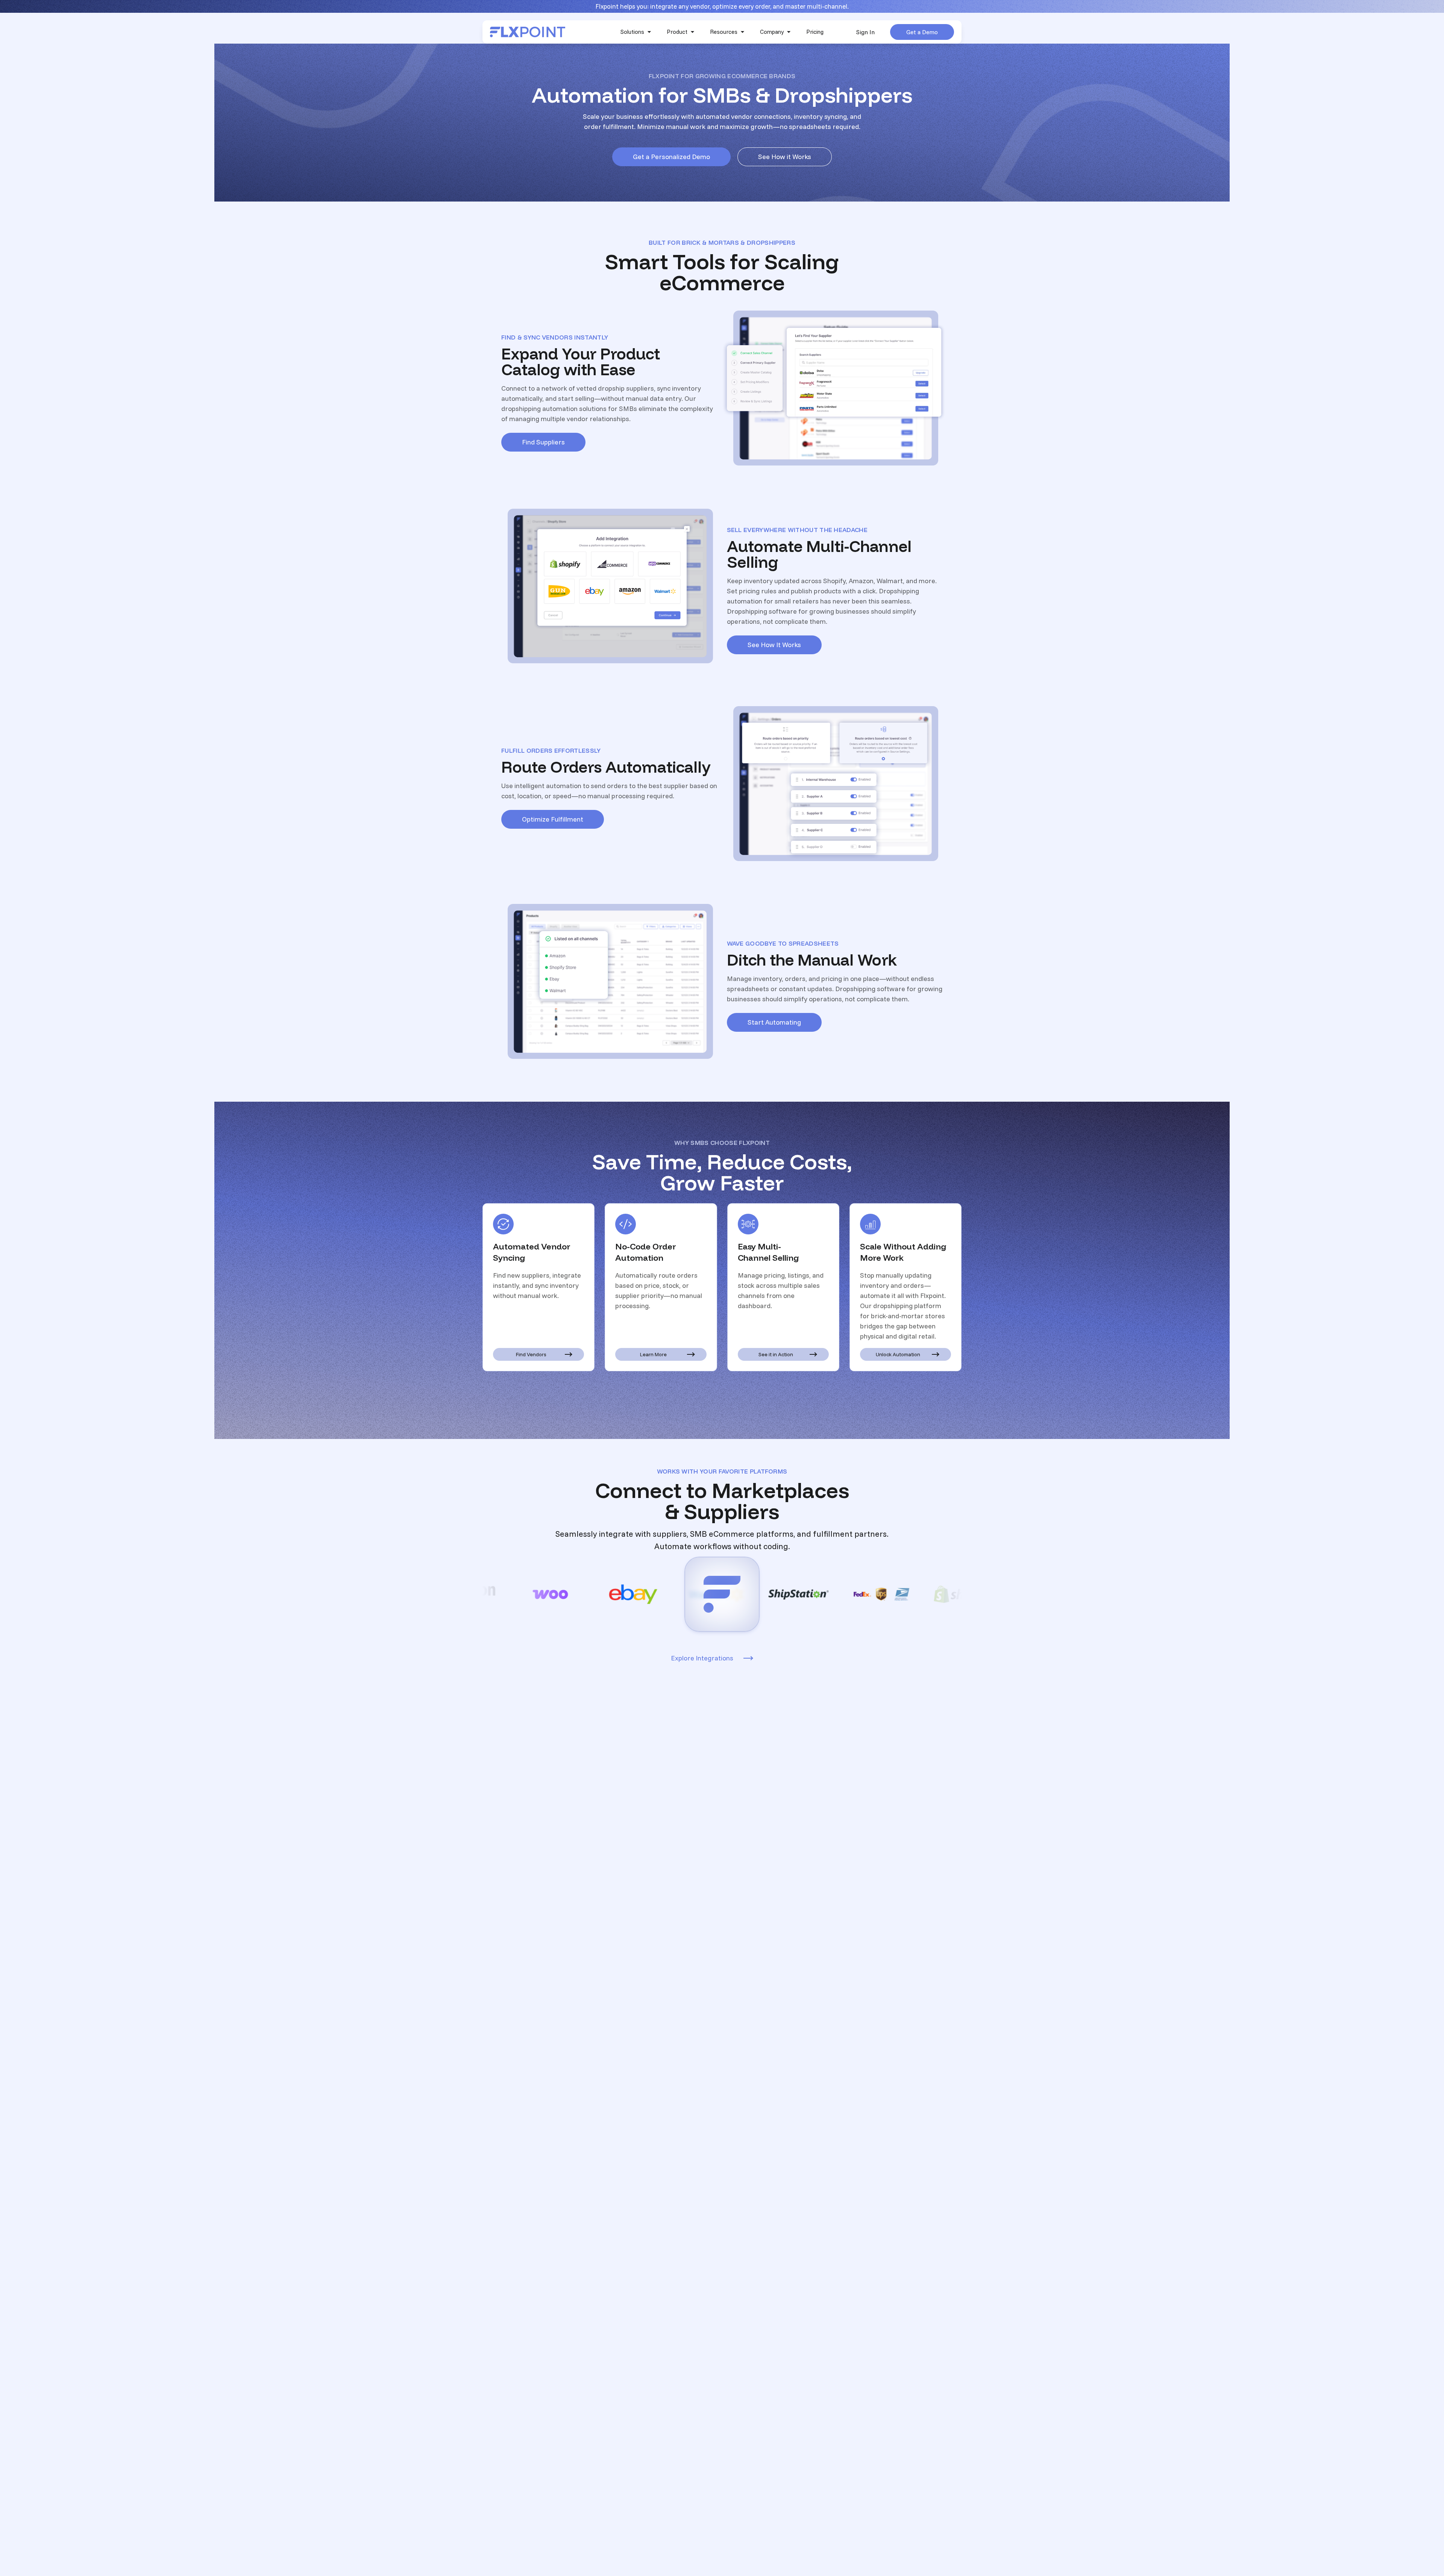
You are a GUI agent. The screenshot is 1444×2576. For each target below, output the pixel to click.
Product (677, 32)
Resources (724, 32)
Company (772, 32)
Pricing (815, 32)
